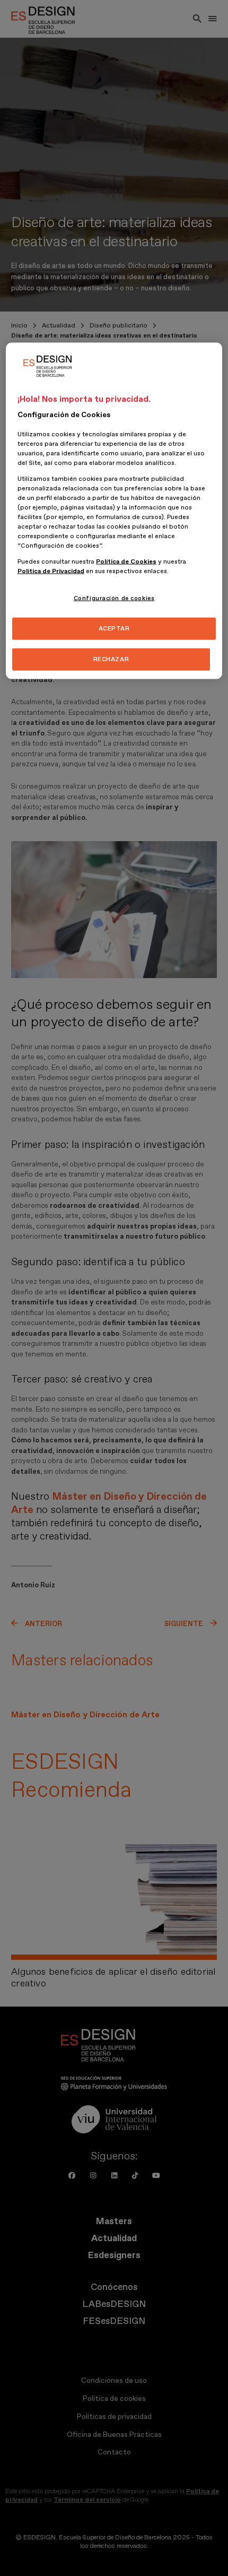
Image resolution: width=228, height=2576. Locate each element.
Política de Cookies (126, 562)
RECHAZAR (111, 659)
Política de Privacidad (51, 571)
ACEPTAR (114, 629)
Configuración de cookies (114, 598)
